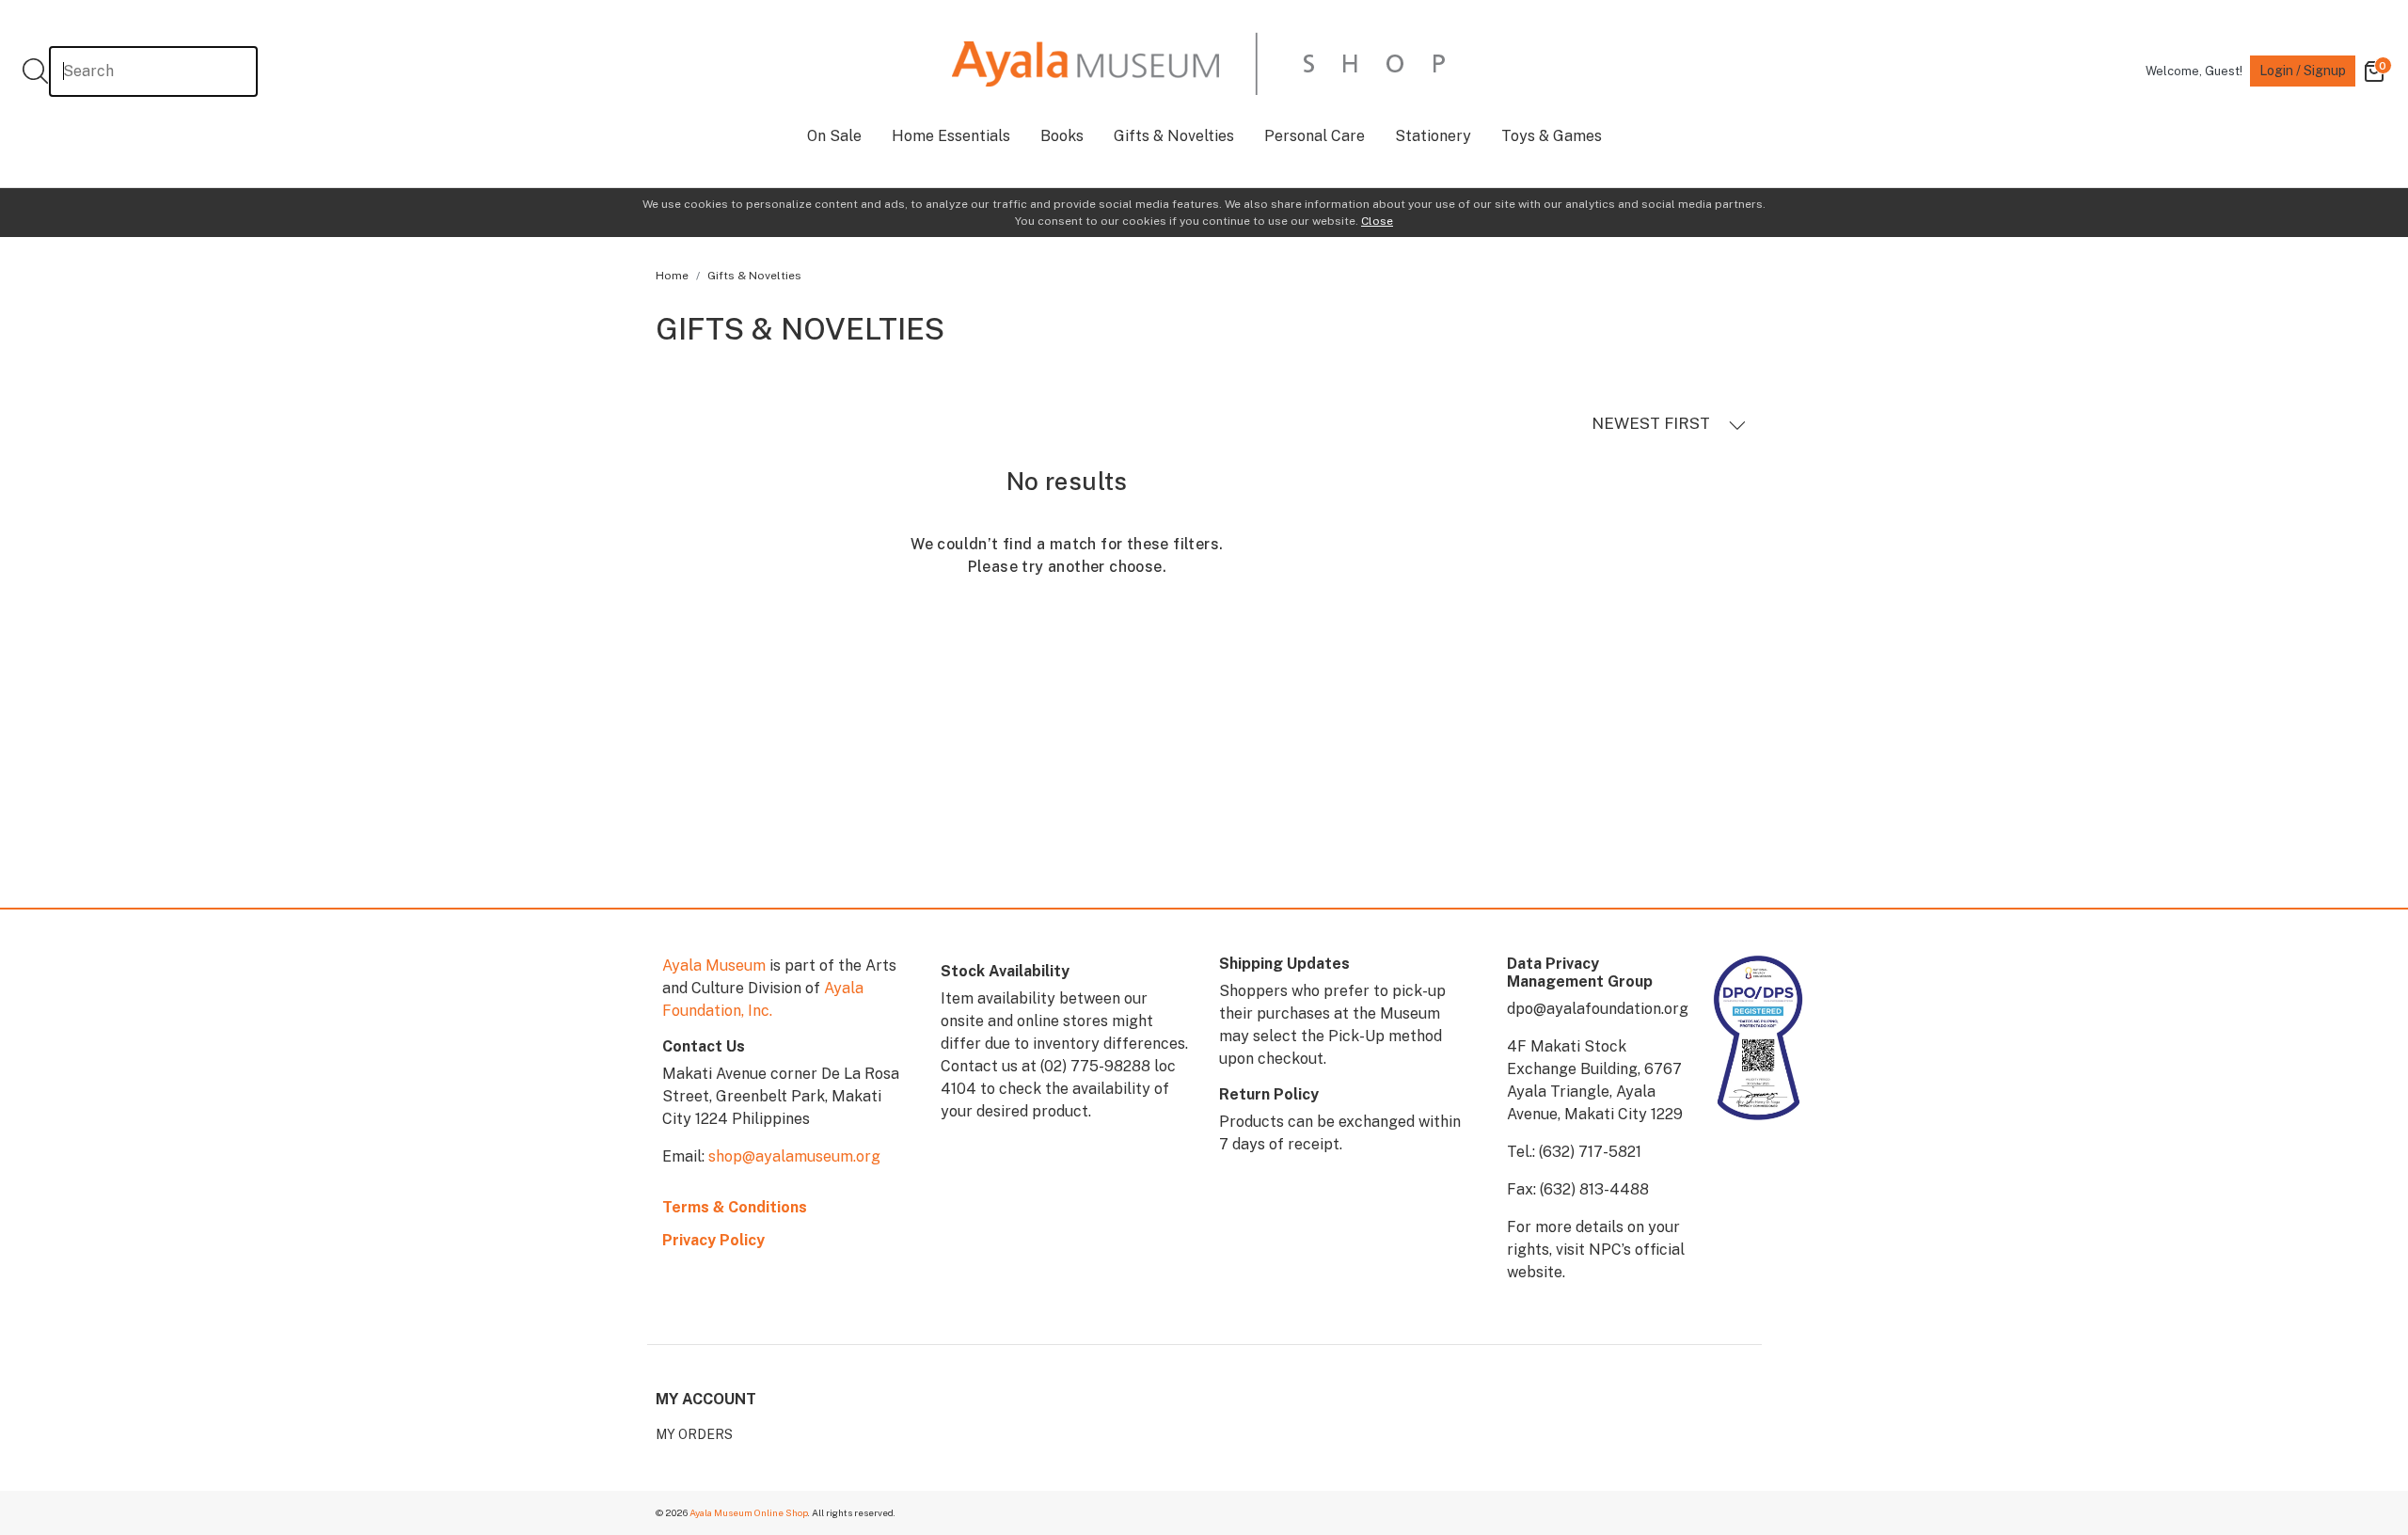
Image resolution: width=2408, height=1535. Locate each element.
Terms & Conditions (735, 1207)
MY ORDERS (694, 1434)
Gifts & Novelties (1174, 136)
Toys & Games (1552, 136)
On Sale (834, 136)
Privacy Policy (713, 1240)
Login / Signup (2303, 71)
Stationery (1433, 136)
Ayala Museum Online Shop (749, 1512)
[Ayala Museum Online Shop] (1198, 63)
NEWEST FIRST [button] (1653, 423)
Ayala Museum (714, 965)
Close (1377, 221)
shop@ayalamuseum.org (794, 1156)
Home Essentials (951, 136)
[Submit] (35, 71)
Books (1062, 136)
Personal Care (1315, 136)
